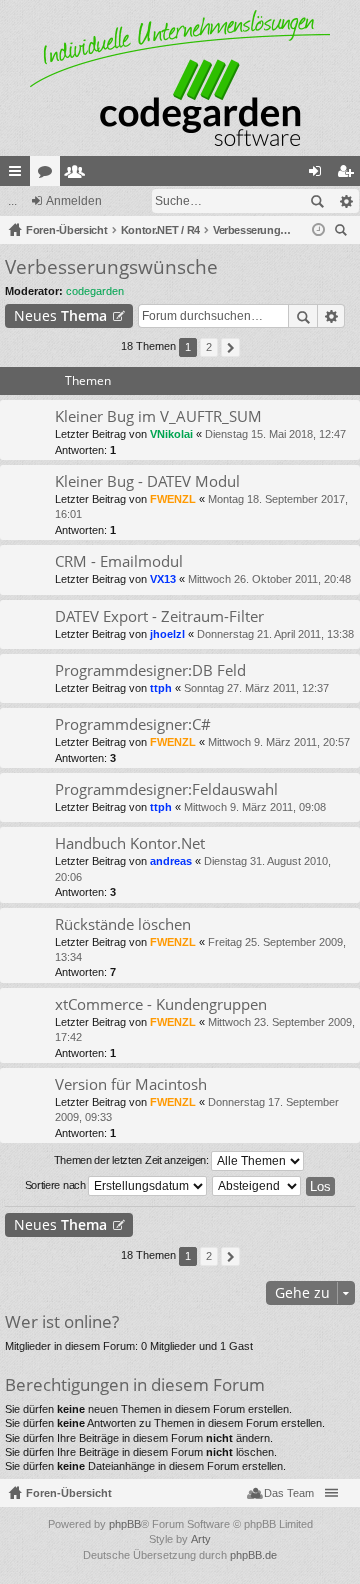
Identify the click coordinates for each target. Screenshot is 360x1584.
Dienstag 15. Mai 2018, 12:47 (275, 434)
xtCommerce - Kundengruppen (161, 1004)
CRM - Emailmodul (119, 561)
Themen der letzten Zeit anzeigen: (133, 1160)
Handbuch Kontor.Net (130, 843)
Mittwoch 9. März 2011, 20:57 (279, 742)
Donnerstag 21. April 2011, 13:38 (275, 634)
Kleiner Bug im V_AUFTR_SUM (158, 416)
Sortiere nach (57, 1185)
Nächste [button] (230, 347)
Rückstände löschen (123, 924)
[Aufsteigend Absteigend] (257, 1186)
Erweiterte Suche (345, 201)
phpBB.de (253, 1555)
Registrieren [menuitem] (349, 175)
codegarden (95, 291)
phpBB (125, 1524)
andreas (171, 861)
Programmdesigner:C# (133, 724)
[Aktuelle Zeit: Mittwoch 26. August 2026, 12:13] (318, 230)
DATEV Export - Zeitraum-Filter (159, 616)
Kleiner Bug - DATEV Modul (147, 481)
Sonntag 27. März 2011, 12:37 (256, 688)
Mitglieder (79, 175)
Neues (60, 315)
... (12, 201)
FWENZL (173, 499)
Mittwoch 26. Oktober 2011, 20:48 (269, 579)
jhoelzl (167, 634)
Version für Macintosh (131, 1084)
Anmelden (74, 201)
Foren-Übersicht (69, 1493)
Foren (49, 175)
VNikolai (171, 434)
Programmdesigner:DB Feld (150, 670)
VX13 (163, 579)
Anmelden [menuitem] (319, 175)
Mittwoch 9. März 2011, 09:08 (255, 807)
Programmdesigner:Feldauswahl (166, 789)
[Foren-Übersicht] (180, 78)
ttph (161, 688)
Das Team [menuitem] (289, 1493)
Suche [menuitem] (344, 232)
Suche (317, 201)
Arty (201, 1539)
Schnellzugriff (19, 175)
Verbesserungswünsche (111, 267)
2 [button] (209, 347)
